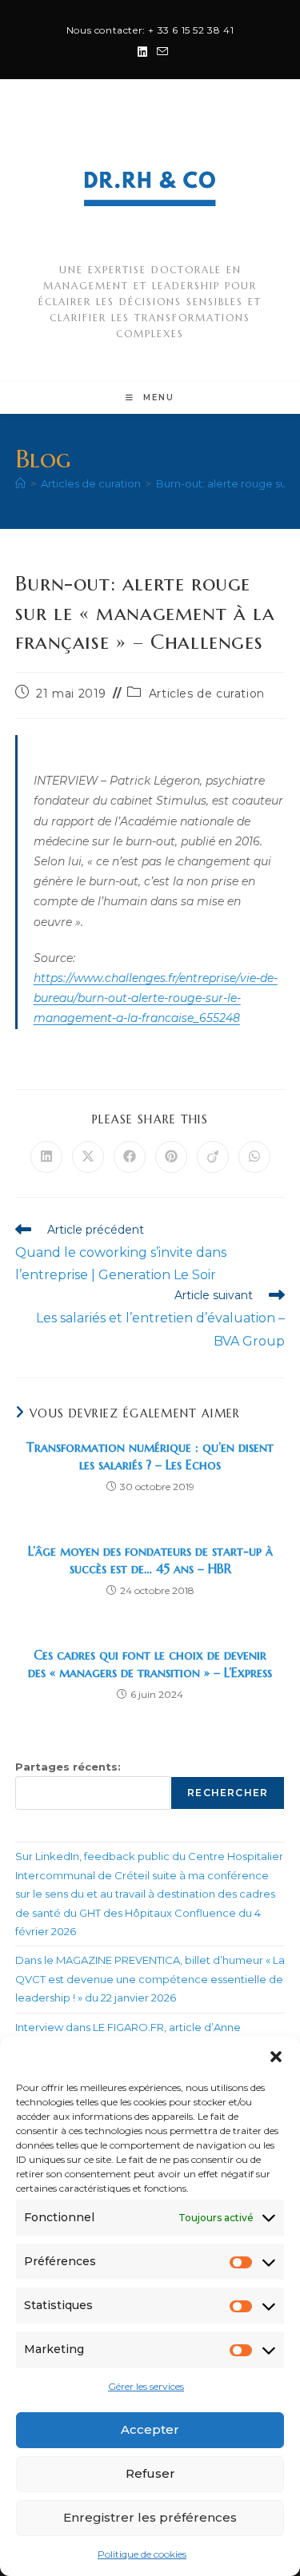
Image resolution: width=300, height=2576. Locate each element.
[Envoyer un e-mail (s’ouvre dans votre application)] (160, 52)
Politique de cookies (142, 2554)
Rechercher (228, 1793)
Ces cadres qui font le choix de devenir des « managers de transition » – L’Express (150, 1664)
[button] (276, 2057)
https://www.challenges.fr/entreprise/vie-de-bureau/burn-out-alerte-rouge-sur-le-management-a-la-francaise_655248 (156, 998)
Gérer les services (146, 2386)
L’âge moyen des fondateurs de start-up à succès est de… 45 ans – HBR (150, 1560)
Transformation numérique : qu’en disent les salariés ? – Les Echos (150, 1456)
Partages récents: (68, 1767)
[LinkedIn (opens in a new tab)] (142, 52)
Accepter (150, 2429)
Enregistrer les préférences (150, 2517)
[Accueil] (20, 483)
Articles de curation (207, 694)
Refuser (150, 2473)
